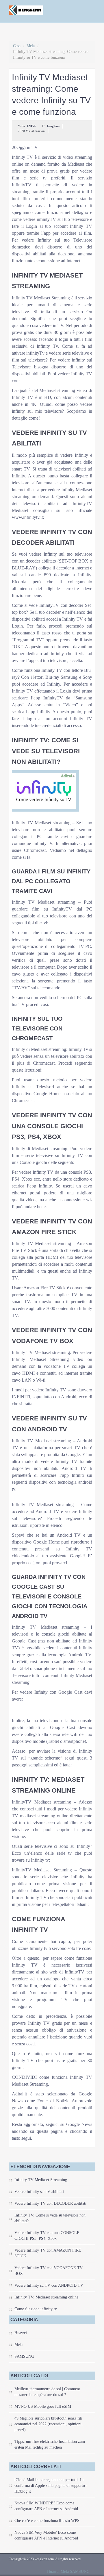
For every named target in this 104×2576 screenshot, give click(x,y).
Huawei (21, 2333)
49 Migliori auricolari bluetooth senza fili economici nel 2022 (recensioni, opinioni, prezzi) (49, 2424)
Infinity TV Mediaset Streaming (41, 2180)
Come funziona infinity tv (36, 2309)
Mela (31, 46)
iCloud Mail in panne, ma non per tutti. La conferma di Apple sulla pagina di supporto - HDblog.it (51, 2486)
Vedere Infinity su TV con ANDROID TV (49, 2285)
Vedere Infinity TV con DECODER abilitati (50, 2203)
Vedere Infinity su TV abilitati (39, 2192)
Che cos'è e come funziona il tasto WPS (47, 2521)
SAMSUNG (24, 2356)
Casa (17, 46)
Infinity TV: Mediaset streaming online (46, 2297)
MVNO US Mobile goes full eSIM (43, 2406)
